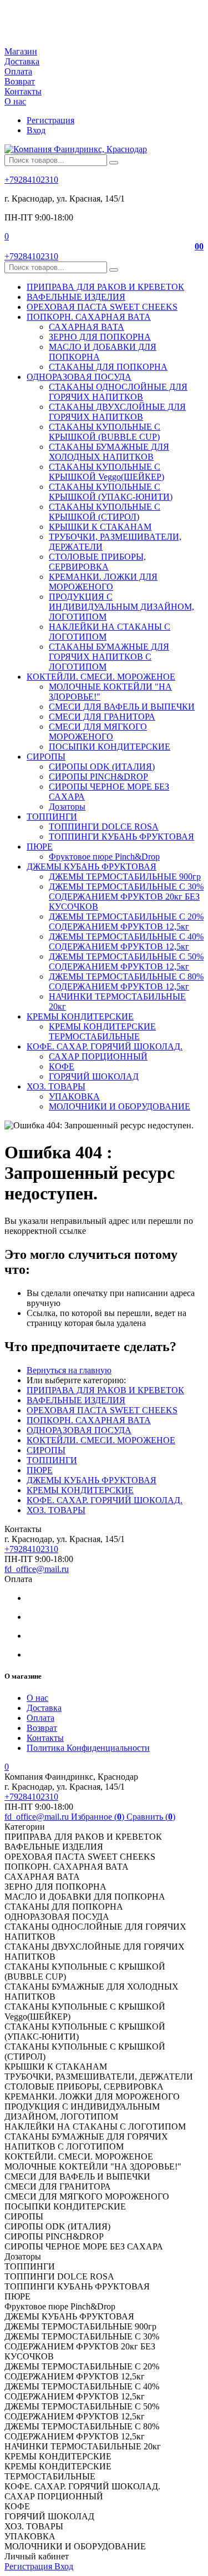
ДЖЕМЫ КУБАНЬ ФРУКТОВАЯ (92, 1480)
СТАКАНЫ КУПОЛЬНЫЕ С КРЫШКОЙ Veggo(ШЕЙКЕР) (106, 472)
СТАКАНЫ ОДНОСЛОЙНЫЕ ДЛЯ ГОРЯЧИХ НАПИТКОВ (118, 392)
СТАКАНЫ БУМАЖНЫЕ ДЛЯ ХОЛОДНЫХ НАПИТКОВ (109, 452)
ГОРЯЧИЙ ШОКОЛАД (94, 1076)
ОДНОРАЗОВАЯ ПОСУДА (79, 1430)
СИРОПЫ (46, 1450)
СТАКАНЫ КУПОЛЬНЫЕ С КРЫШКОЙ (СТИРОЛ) (105, 512)
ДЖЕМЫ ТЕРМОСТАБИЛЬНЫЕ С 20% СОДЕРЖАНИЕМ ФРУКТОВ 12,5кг (126, 922)
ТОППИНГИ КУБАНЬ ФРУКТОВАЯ (121, 837)
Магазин (21, 51)
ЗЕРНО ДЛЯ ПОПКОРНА (100, 337)
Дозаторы (67, 807)
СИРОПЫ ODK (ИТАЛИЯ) (102, 767)
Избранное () (99, 1817)
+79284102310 (31, 180)
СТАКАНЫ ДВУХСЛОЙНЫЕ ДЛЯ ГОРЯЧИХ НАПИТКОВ (117, 412)
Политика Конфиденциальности (88, 1748)
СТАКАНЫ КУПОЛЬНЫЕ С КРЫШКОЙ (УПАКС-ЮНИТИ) (111, 492)
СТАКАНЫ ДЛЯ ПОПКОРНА (108, 367)
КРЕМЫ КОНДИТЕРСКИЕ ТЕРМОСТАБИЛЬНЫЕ (102, 1031)
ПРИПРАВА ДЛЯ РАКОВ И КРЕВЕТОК (105, 1390)
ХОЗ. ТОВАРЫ (56, 1510)
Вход (36, 130)
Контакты (23, 91)
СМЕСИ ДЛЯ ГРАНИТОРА (102, 717)
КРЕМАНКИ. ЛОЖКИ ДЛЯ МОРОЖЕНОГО (103, 582)
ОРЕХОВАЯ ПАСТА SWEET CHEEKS (102, 1410)
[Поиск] (114, 163)
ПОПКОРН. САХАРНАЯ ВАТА (89, 1420)
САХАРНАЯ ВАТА (87, 327)
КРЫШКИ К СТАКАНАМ (100, 527)
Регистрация (50, 120)
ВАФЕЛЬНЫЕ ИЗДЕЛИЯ (76, 1400)
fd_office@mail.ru (37, 1569)
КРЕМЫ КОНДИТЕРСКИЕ (80, 1490)
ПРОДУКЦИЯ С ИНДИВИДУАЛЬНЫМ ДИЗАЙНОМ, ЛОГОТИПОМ (121, 607)
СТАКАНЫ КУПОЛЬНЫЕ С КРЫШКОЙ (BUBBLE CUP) (105, 432)
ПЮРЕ (40, 1470)
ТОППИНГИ (52, 1460)
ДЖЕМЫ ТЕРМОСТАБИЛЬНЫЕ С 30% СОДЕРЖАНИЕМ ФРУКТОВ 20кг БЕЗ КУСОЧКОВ (126, 897)
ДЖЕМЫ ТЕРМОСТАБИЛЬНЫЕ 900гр (125, 877)
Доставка (22, 61)
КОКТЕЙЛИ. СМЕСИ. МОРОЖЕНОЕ (101, 1440)
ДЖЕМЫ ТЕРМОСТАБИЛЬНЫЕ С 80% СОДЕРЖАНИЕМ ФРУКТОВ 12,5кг (126, 981)
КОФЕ (62, 1066)
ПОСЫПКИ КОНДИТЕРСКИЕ (110, 747)
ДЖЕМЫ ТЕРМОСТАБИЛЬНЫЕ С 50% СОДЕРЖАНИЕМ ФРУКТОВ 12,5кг (126, 961)
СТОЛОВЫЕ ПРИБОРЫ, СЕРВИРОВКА (97, 562)
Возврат (20, 81)
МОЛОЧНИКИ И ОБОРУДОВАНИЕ (120, 1106)
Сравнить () (151, 1817)
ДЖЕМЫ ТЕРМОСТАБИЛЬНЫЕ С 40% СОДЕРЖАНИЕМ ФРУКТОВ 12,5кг (126, 941)
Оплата (18, 71)
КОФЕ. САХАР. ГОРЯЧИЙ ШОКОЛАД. (105, 1500)
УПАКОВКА (74, 1096)
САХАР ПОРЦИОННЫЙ (98, 1056)
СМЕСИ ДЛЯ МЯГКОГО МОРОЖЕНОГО (98, 732)
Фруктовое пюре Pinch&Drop (104, 857)
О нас (15, 101)
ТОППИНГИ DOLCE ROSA (104, 827)
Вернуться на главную (69, 1370)
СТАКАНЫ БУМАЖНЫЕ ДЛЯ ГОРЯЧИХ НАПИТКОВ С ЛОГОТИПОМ (109, 657)
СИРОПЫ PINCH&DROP (98, 777)
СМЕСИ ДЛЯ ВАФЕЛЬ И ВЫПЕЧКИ (122, 707)
